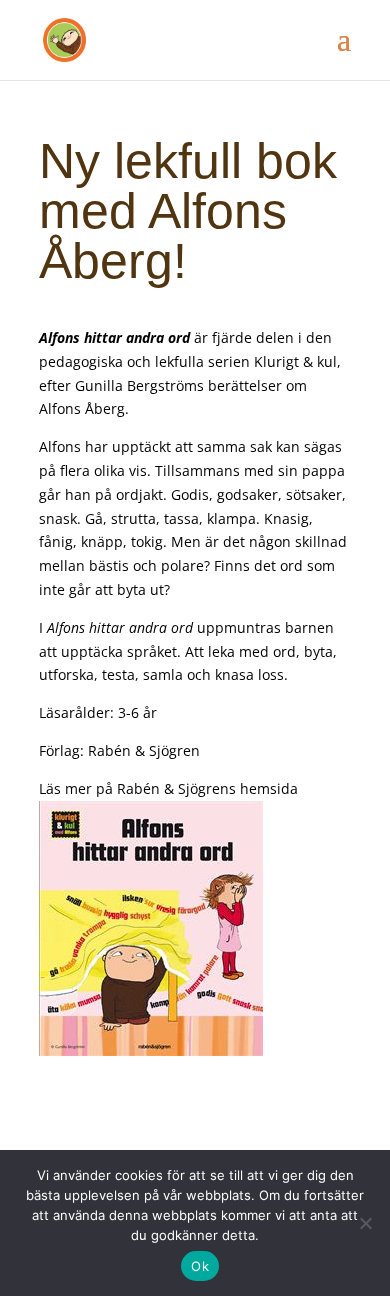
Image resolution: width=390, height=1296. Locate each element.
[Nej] (365, 1223)
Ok (200, 1266)
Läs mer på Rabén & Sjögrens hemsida (168, 788)
